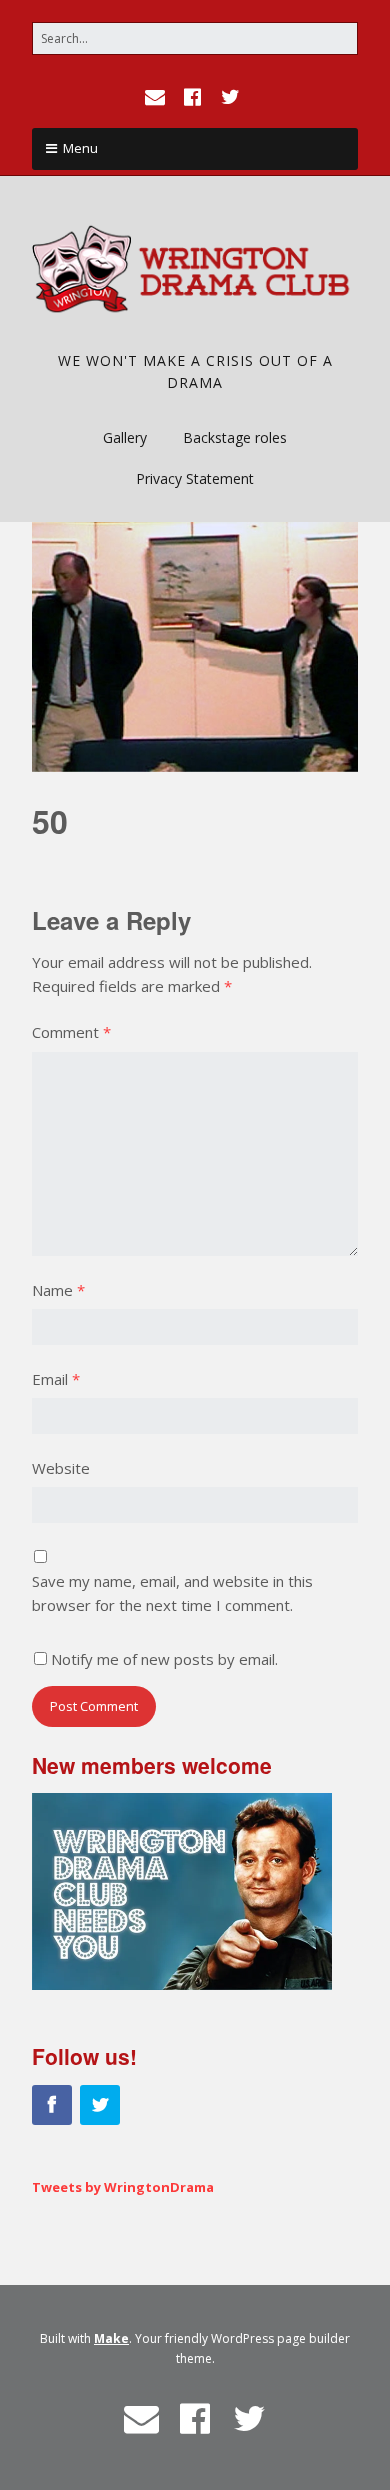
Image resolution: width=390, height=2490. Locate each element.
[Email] (157, 97)
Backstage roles (235, 437)
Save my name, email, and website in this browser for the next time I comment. (172, 1593)
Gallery (125, 437)
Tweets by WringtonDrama (123, 2187)
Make (111, 2338)
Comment (71, 1032)
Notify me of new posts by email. (164, 1659)
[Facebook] (193, 97)
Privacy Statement (195, 478)
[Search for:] (195, 38)
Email (56, 1379)
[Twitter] (231, 97)
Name (58, 1290)
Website (61, 1468)
